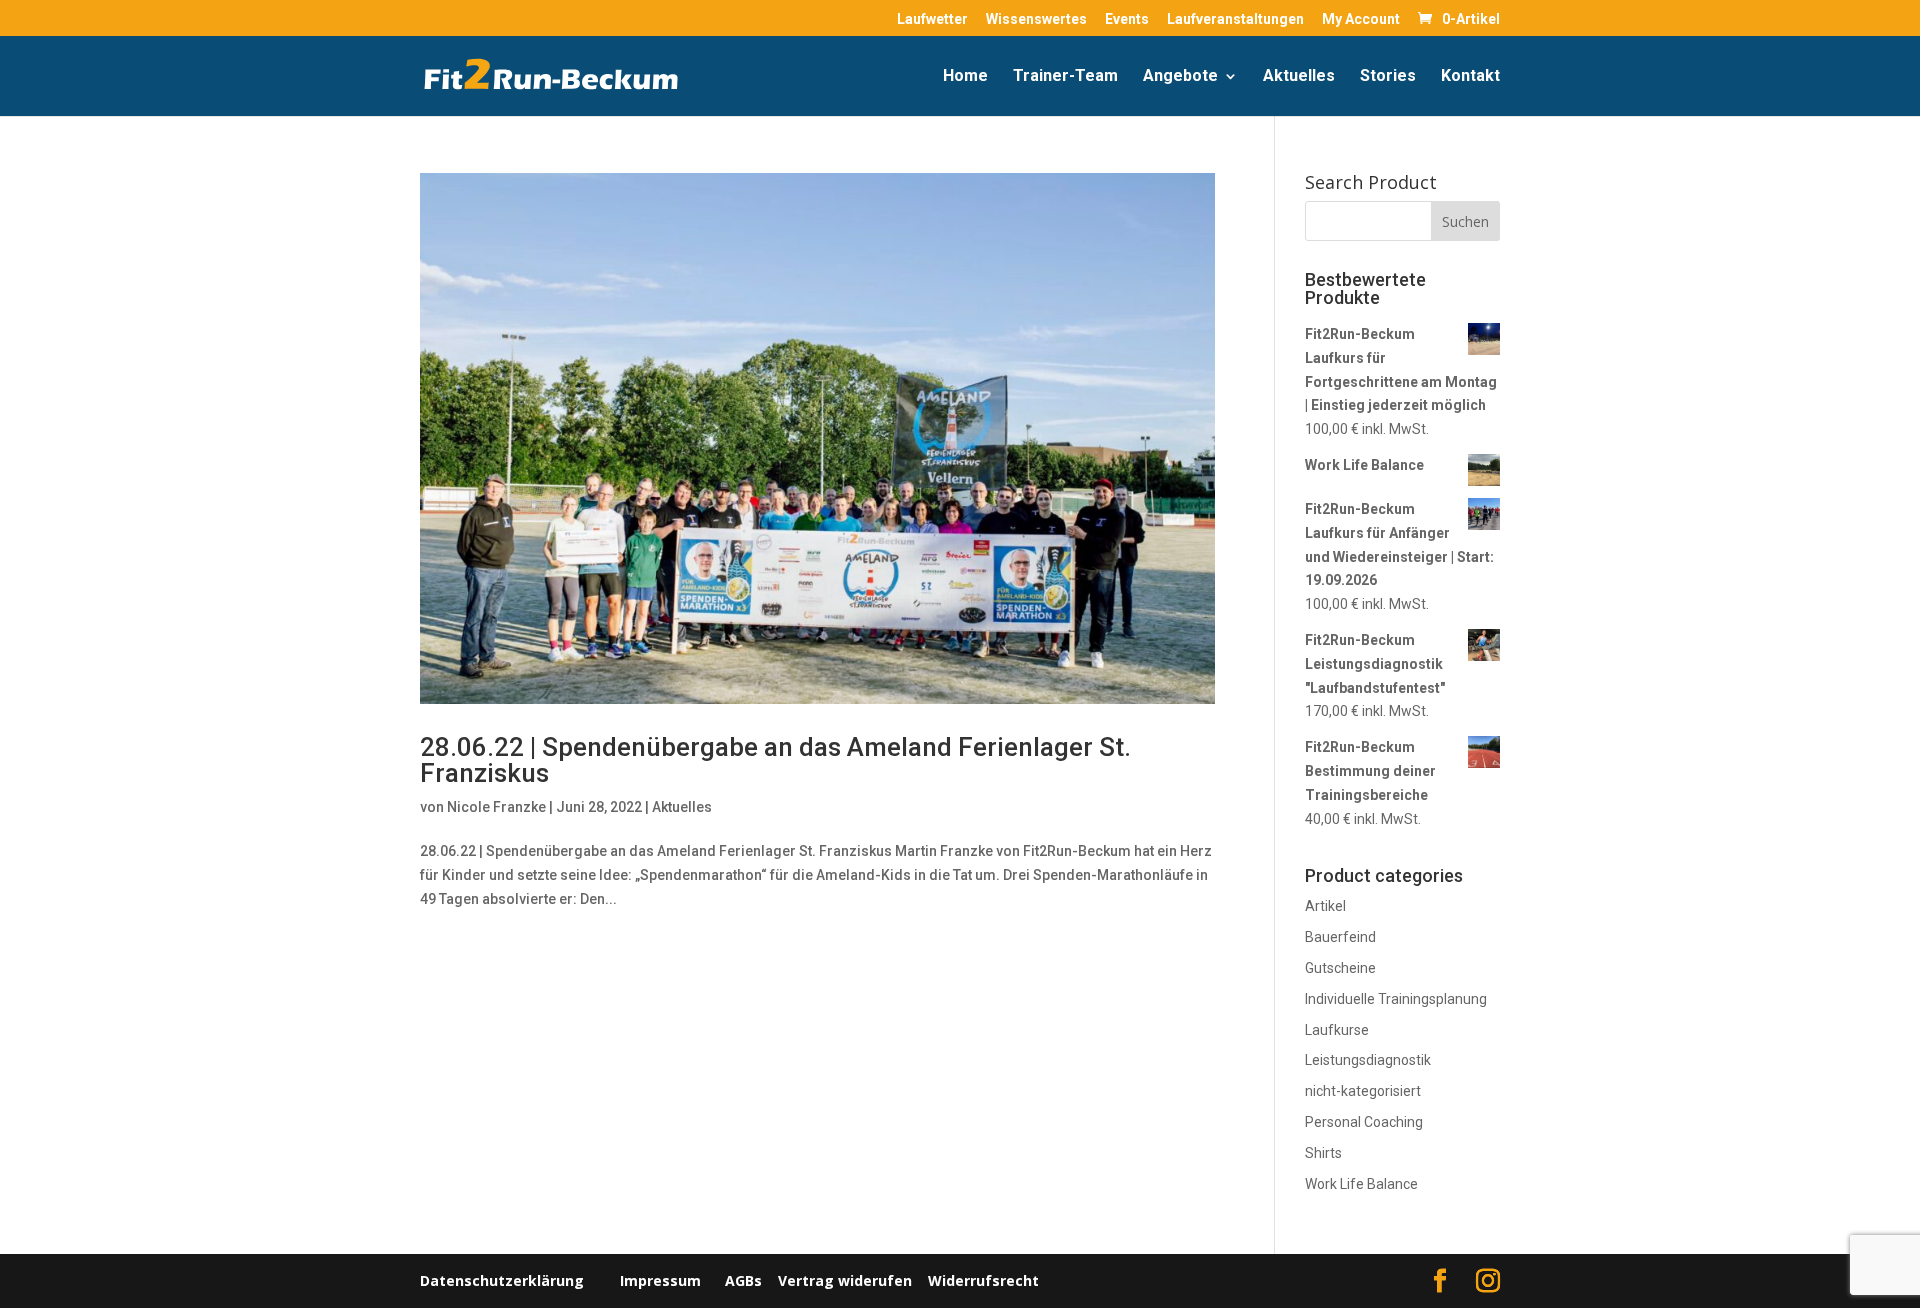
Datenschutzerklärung (502, 1280)
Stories (1388, 77)
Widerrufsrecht (981, 1280)
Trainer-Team (1065, 77)
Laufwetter (932, 19)
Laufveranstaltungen (1235, 19)
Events (1127, 19)
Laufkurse (1337, 1030)
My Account (1361, 19)
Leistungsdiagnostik (1368, 1060)
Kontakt (1470, 77)
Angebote (1180, 77)
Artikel (1325, 906)
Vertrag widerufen (845, 1280)
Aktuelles (1299, 77)
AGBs (743, 1280)
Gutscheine (1340, 968)
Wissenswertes (1036, 19)
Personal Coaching (1364, 1122)
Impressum (660, 1280)
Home (965, 77)
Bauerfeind (1340, 937)
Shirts (1323, 1153)
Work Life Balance (1361, 1184)
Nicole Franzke (496, 807)
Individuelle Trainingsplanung (1396, 999)
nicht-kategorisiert (1363, 1091)
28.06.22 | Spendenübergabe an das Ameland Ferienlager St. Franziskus (775, 760)
